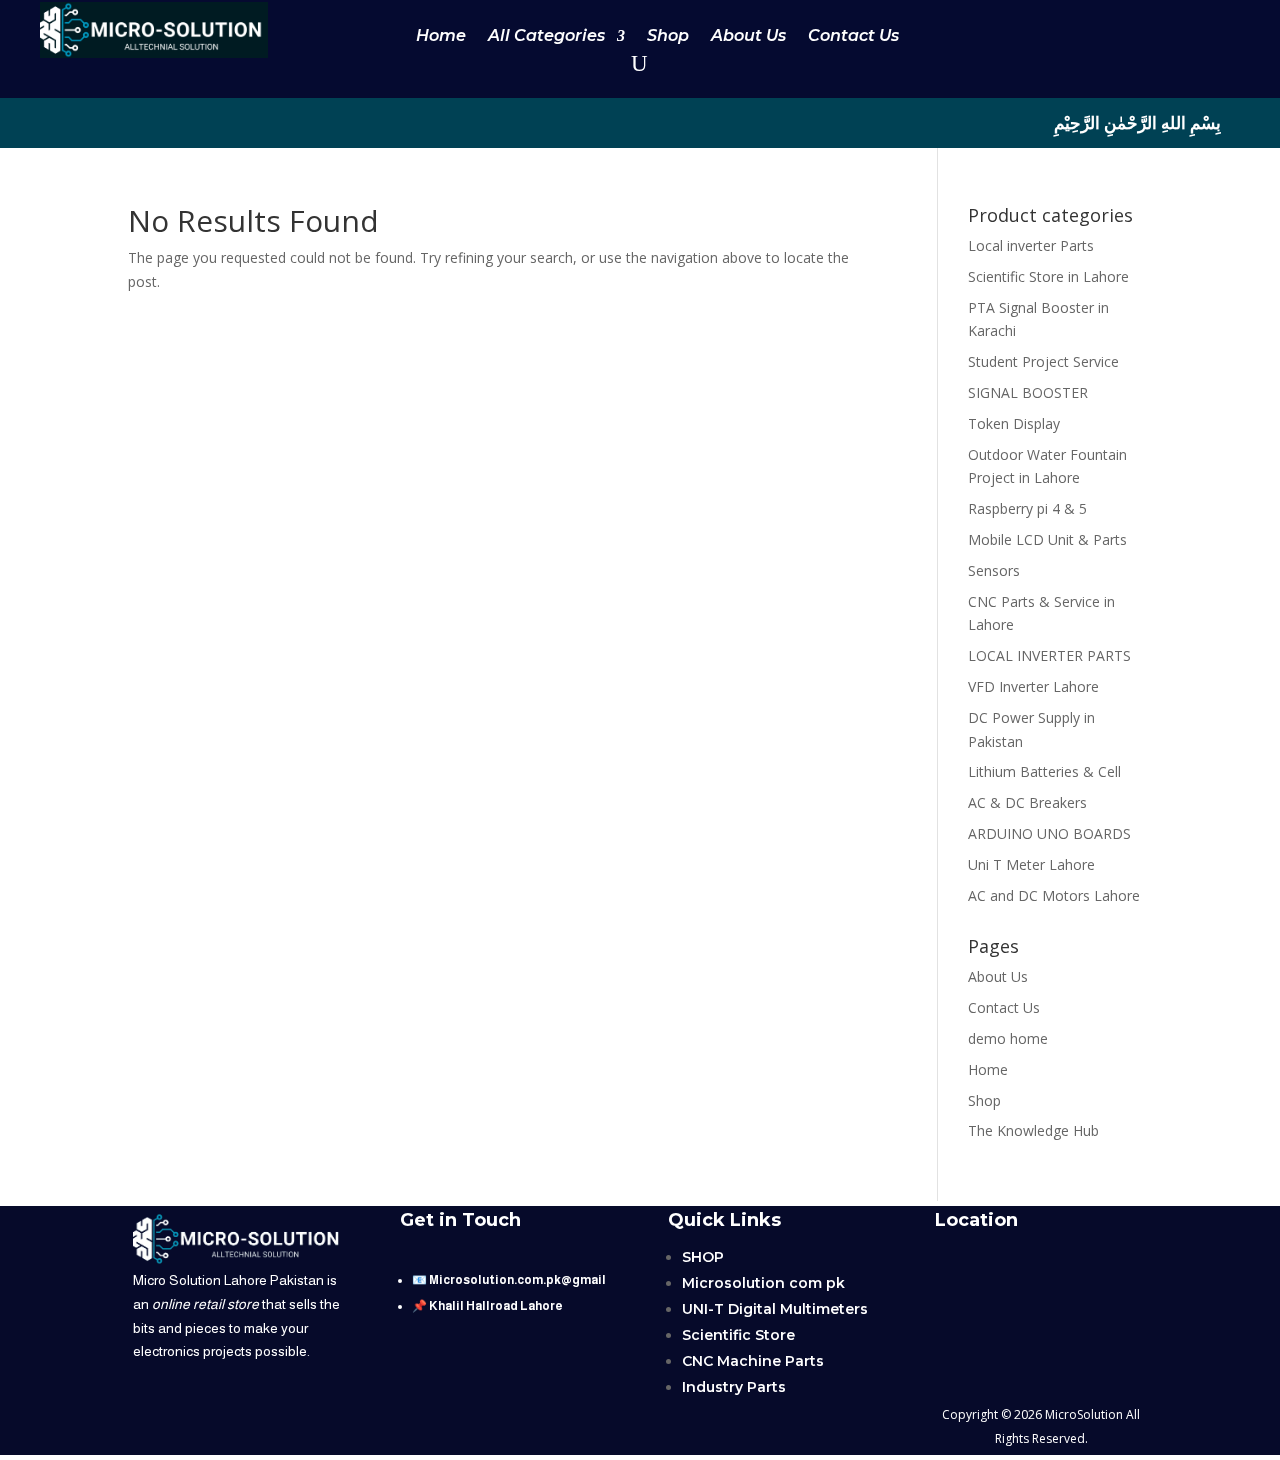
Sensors (994, 570)
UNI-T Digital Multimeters (775, 1309)
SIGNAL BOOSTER (1028, 392)
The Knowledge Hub (1033, 1130)
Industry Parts (734, 1387)
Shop (668, 37)
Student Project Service (1043, 361)
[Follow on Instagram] (192, 122)
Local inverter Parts (1031, 245)
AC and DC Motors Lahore (1054, 895)
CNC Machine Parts (753, 1361)
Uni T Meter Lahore (1031, 864)
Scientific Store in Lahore (1048, 276)
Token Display (1014, 423)
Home (441, 37)
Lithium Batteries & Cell (1044, 771)
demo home (1008, 1038)
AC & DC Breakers (1027, 802)
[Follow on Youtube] (72, 122)
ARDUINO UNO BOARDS (1049, 833)
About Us (748, 37)
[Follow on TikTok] (112, 122)
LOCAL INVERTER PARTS (1049, 655)
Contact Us (853, 37)
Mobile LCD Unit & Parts (1047, 539)
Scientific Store (738, 1335)
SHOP (703, 1257)
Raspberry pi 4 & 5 (1027, 508)
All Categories (546, 37)
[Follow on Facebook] (152, 122)
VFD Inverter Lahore (1033, 686)
